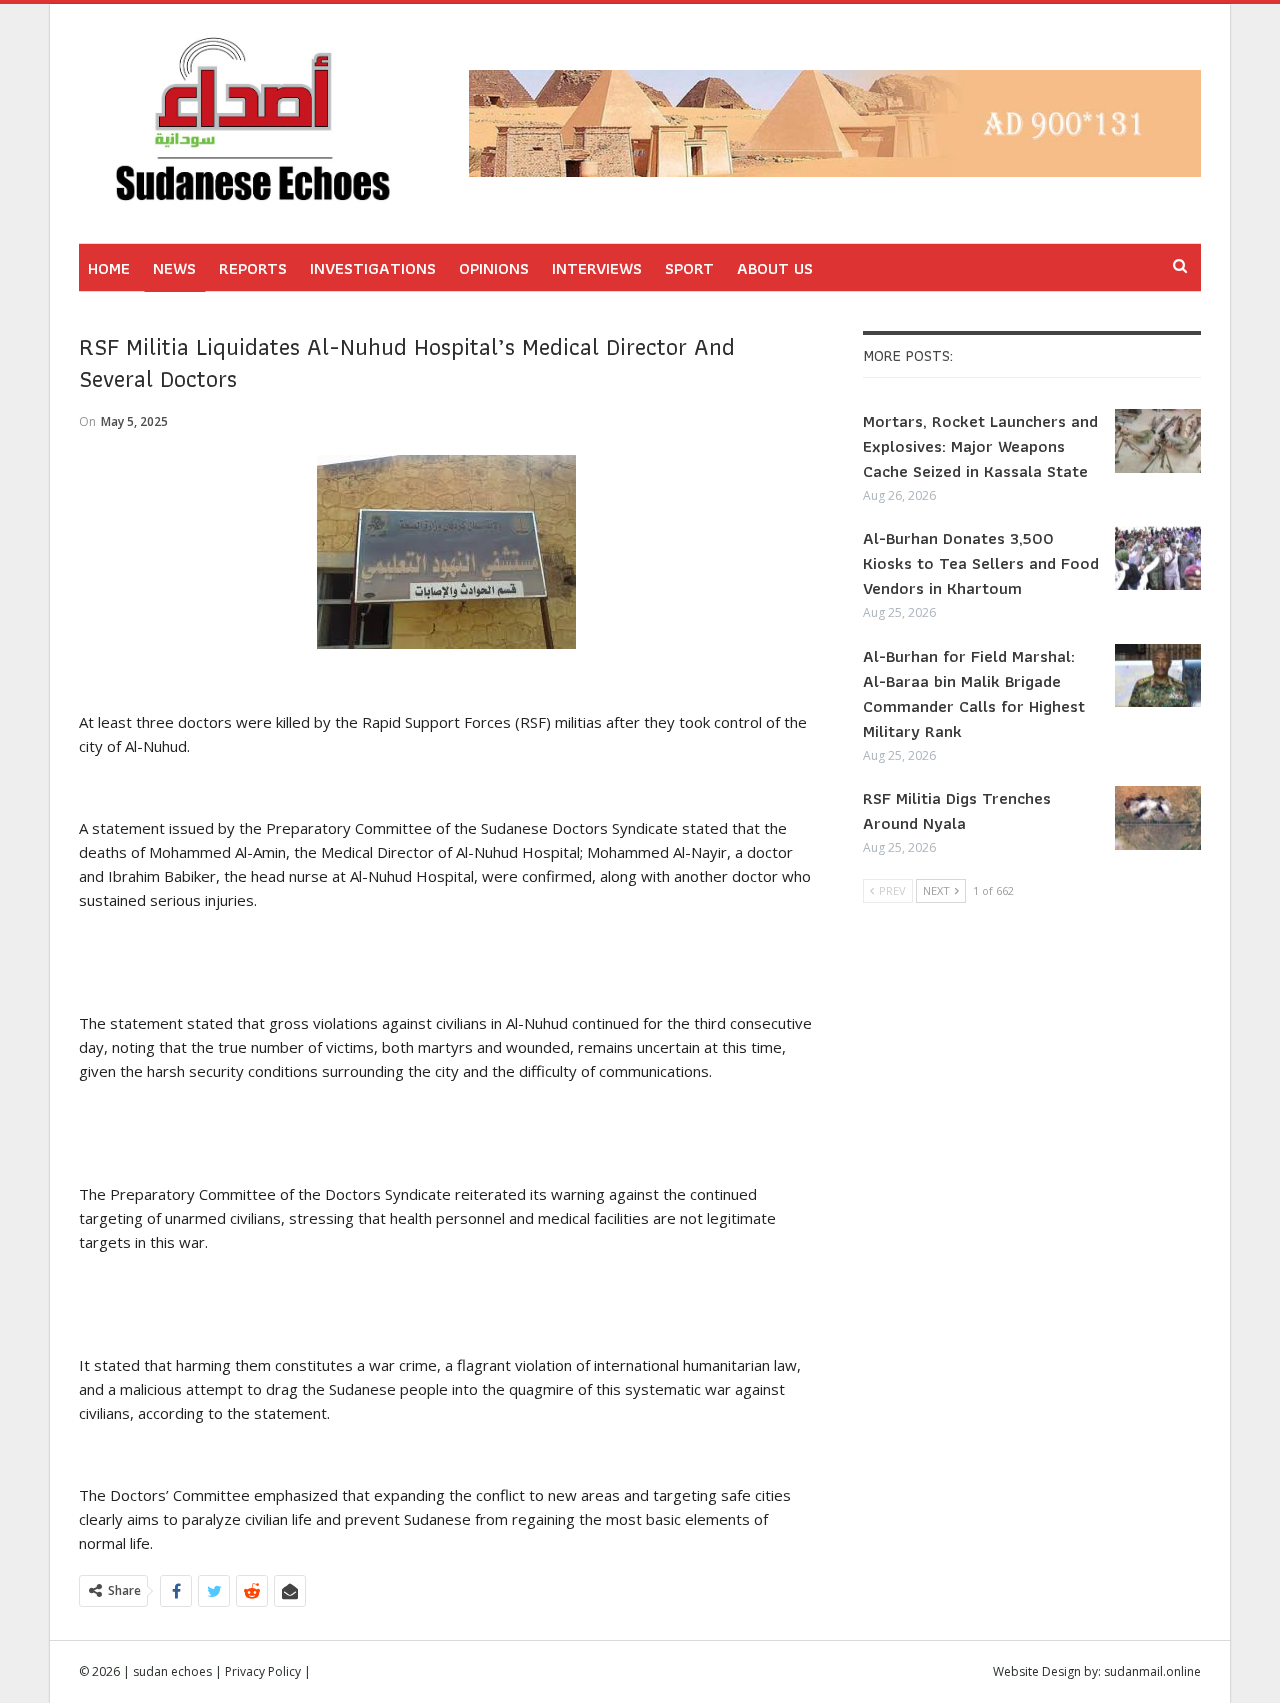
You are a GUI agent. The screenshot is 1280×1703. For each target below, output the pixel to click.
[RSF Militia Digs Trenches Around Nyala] (1158, 818)
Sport (689, 268)
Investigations (373, 268)
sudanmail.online (1152, 1671)
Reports (253, 268)
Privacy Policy (263, 1671)
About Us (775, 268)
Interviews (597, 268)
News (174, 268)
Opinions (494, 268)
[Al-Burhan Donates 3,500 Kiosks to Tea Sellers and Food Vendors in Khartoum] (1158, 558)
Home (109, 268)
